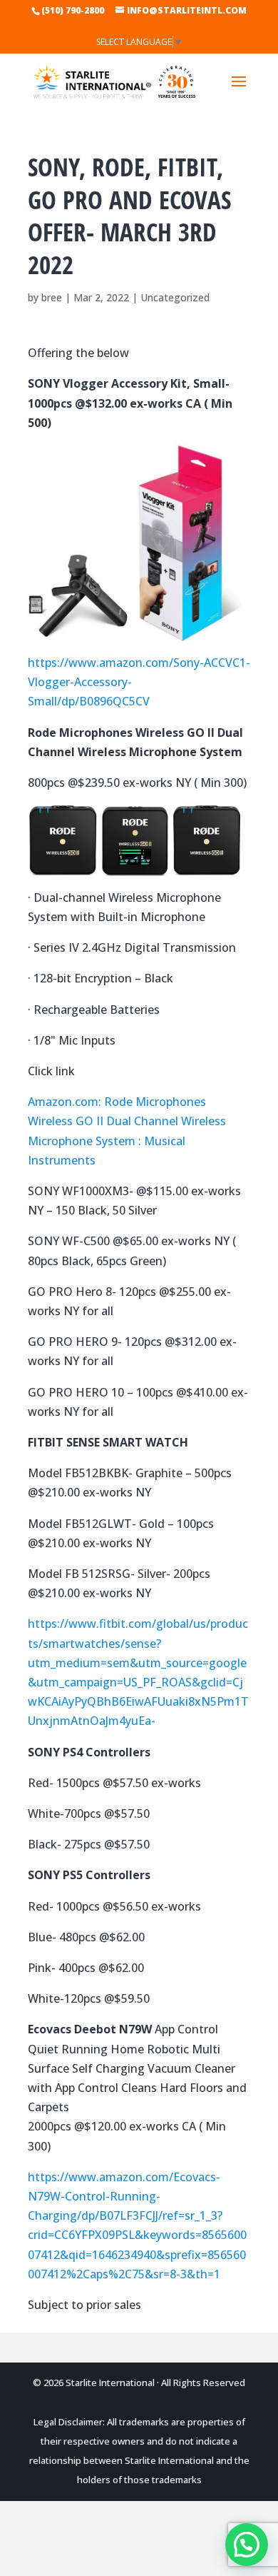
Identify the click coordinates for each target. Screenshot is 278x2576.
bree (52, 297)
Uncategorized (175, 297)
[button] (247, 2545)
